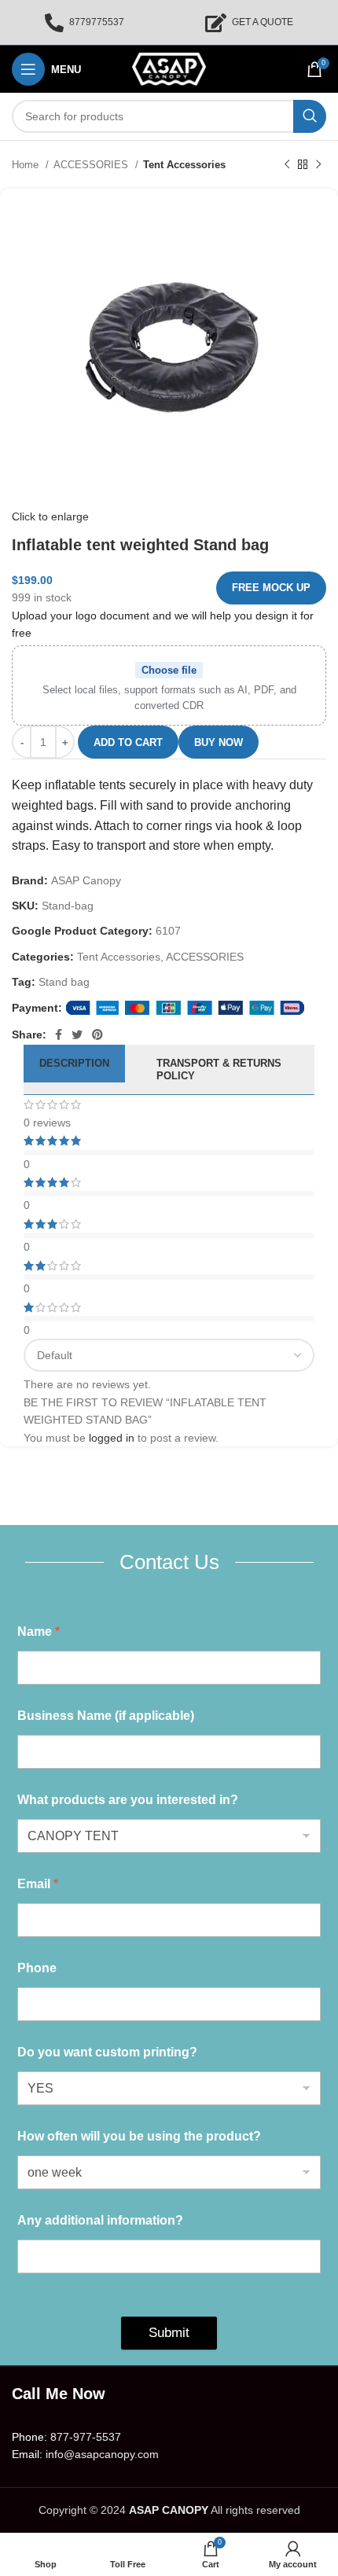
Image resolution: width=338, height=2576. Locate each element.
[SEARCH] (310, 116)
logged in (112, 1438)
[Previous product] (287, 165)
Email (38, 1884)
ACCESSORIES (92, 165)
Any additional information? (100, 2220)
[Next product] (318, 165)
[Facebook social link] (59, 1034)
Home (27, 165)
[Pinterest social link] (97, 1034)
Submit (169, 2333)
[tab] (74, 1069)
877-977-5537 (86, 2437)
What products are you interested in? (128, 1800)
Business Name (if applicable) (106, 1716)
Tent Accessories (184, 165)
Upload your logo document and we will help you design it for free (163, 624)
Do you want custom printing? (107, 2052)
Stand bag (64, 982)
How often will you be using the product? (139, 2136)
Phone (37, 1968)
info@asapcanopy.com (102, 2454)
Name (39, 1632)
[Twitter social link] (77, 1034)
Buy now (219, 742)
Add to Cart (128, 742)
